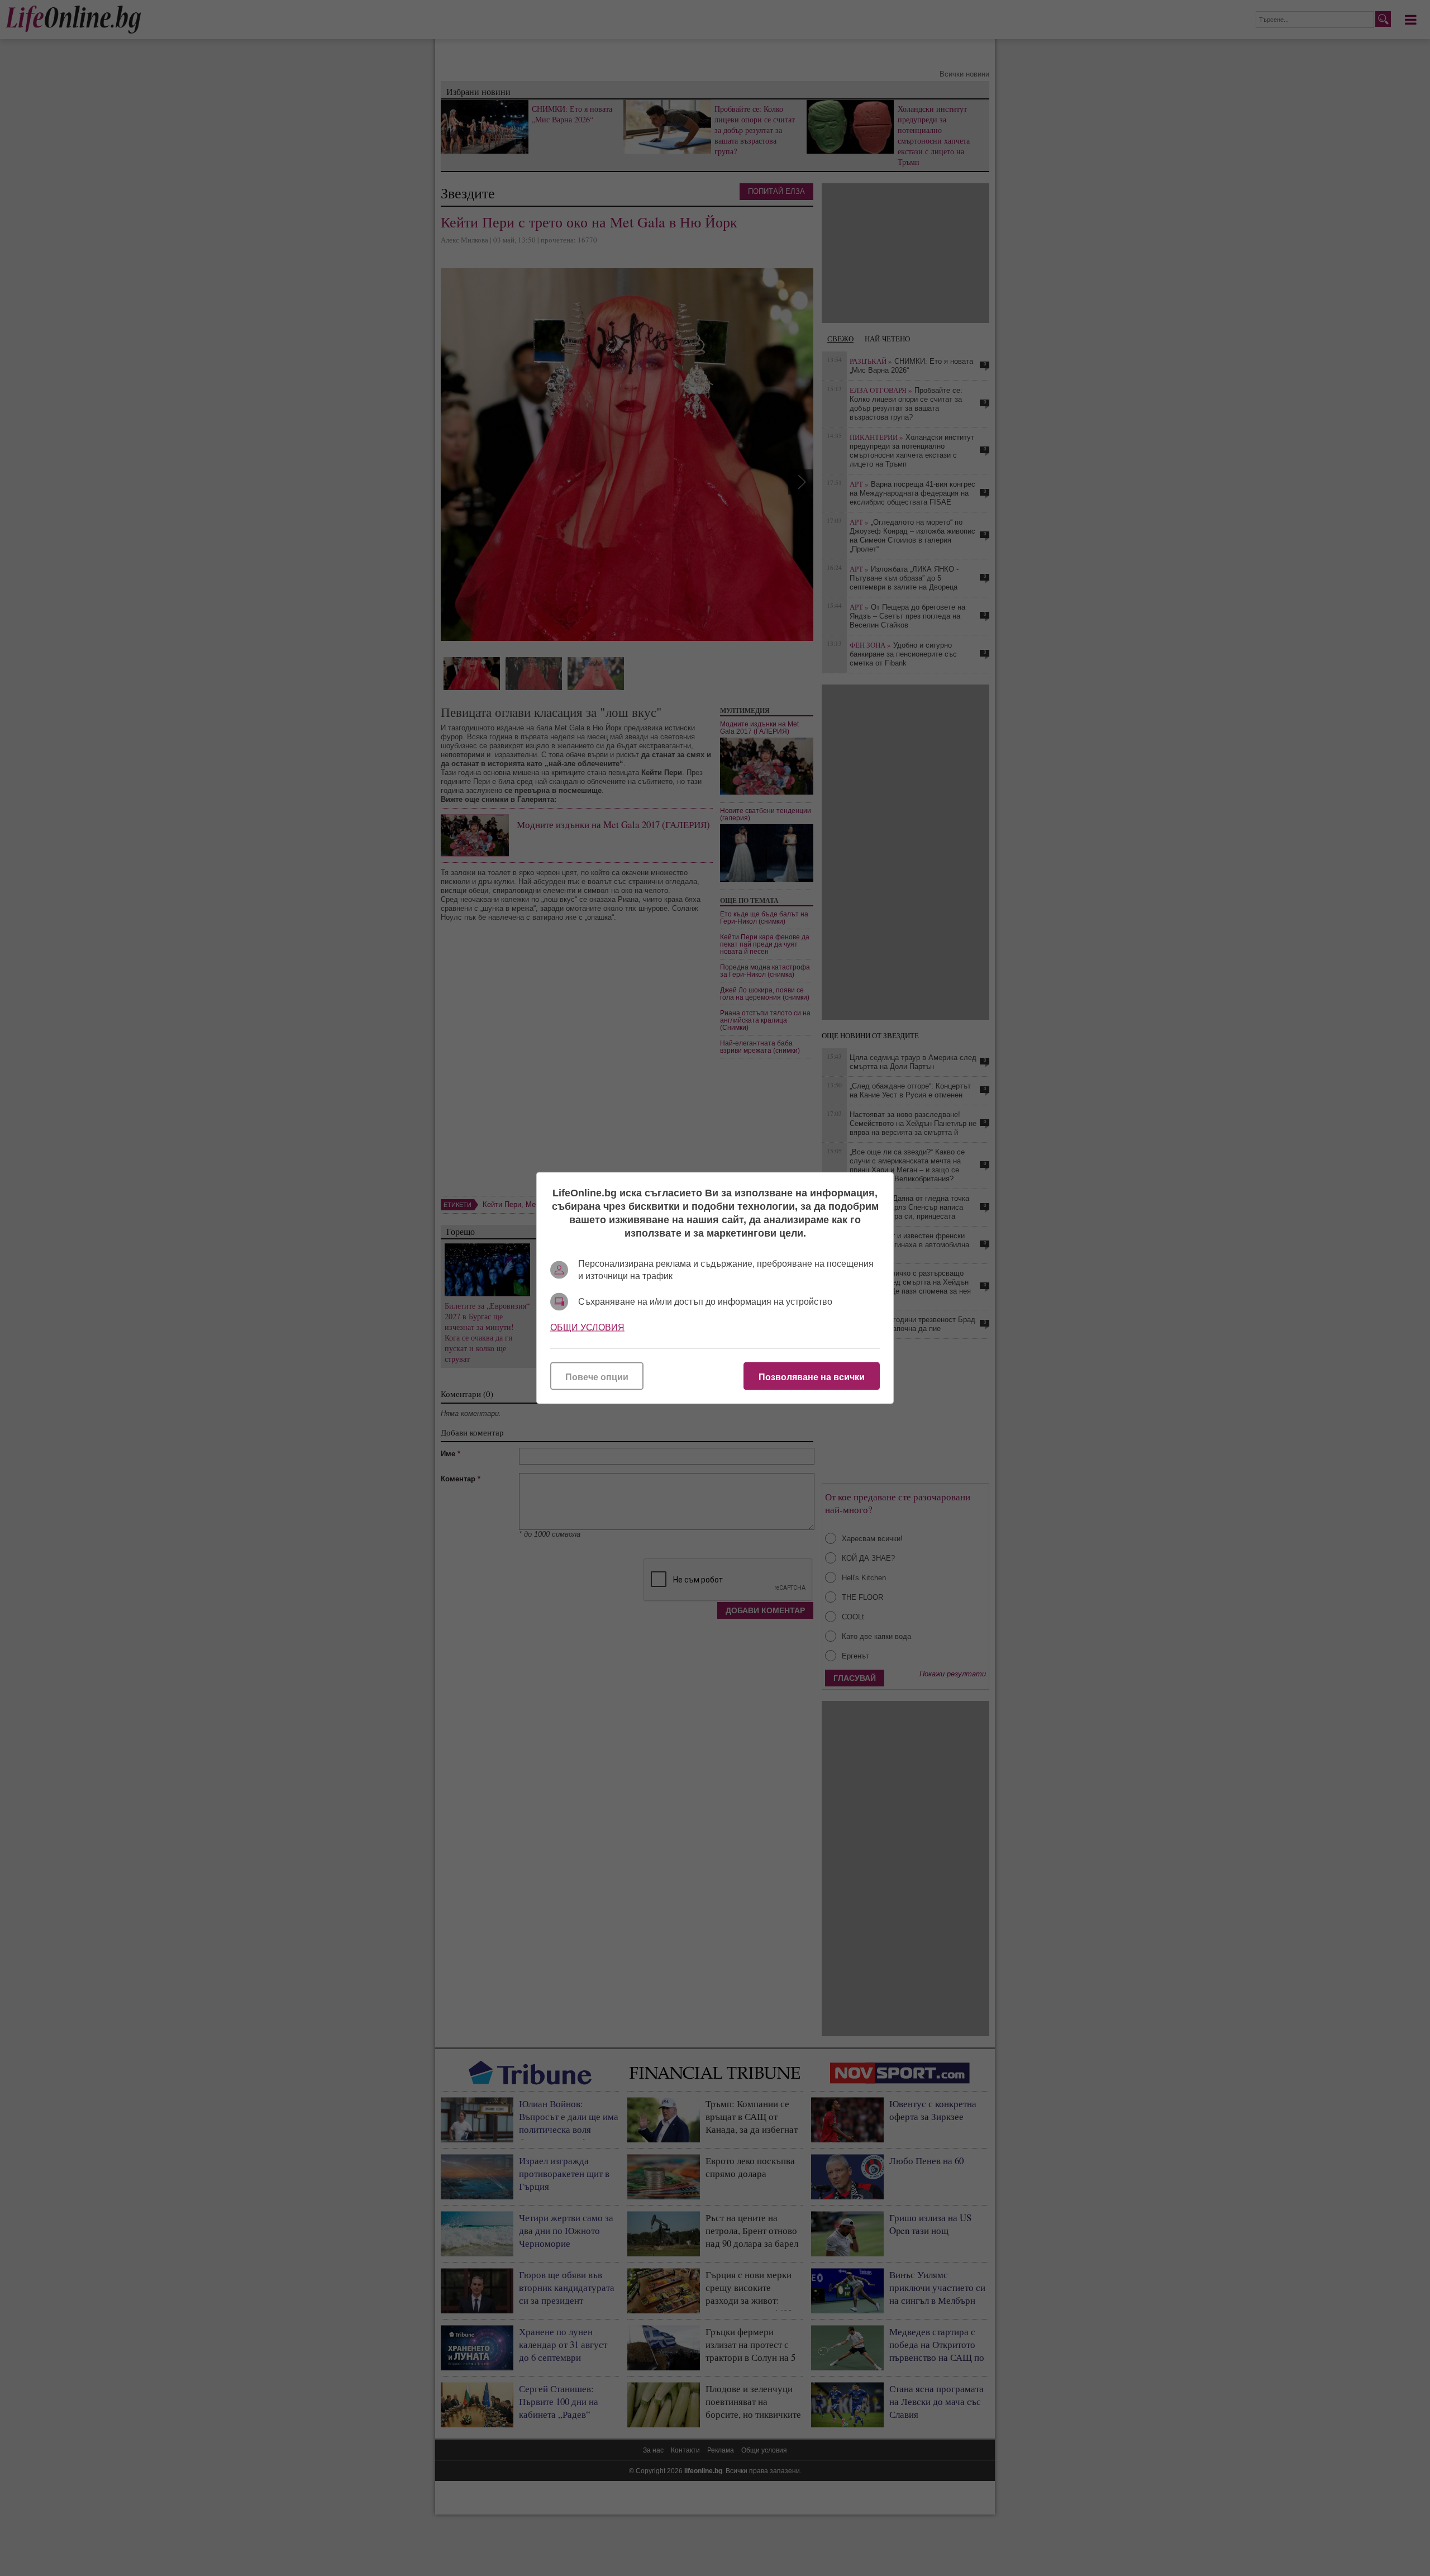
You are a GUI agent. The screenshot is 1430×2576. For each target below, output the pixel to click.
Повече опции (597, 1377)
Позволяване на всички (812, 1377)
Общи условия (587, 1327)
